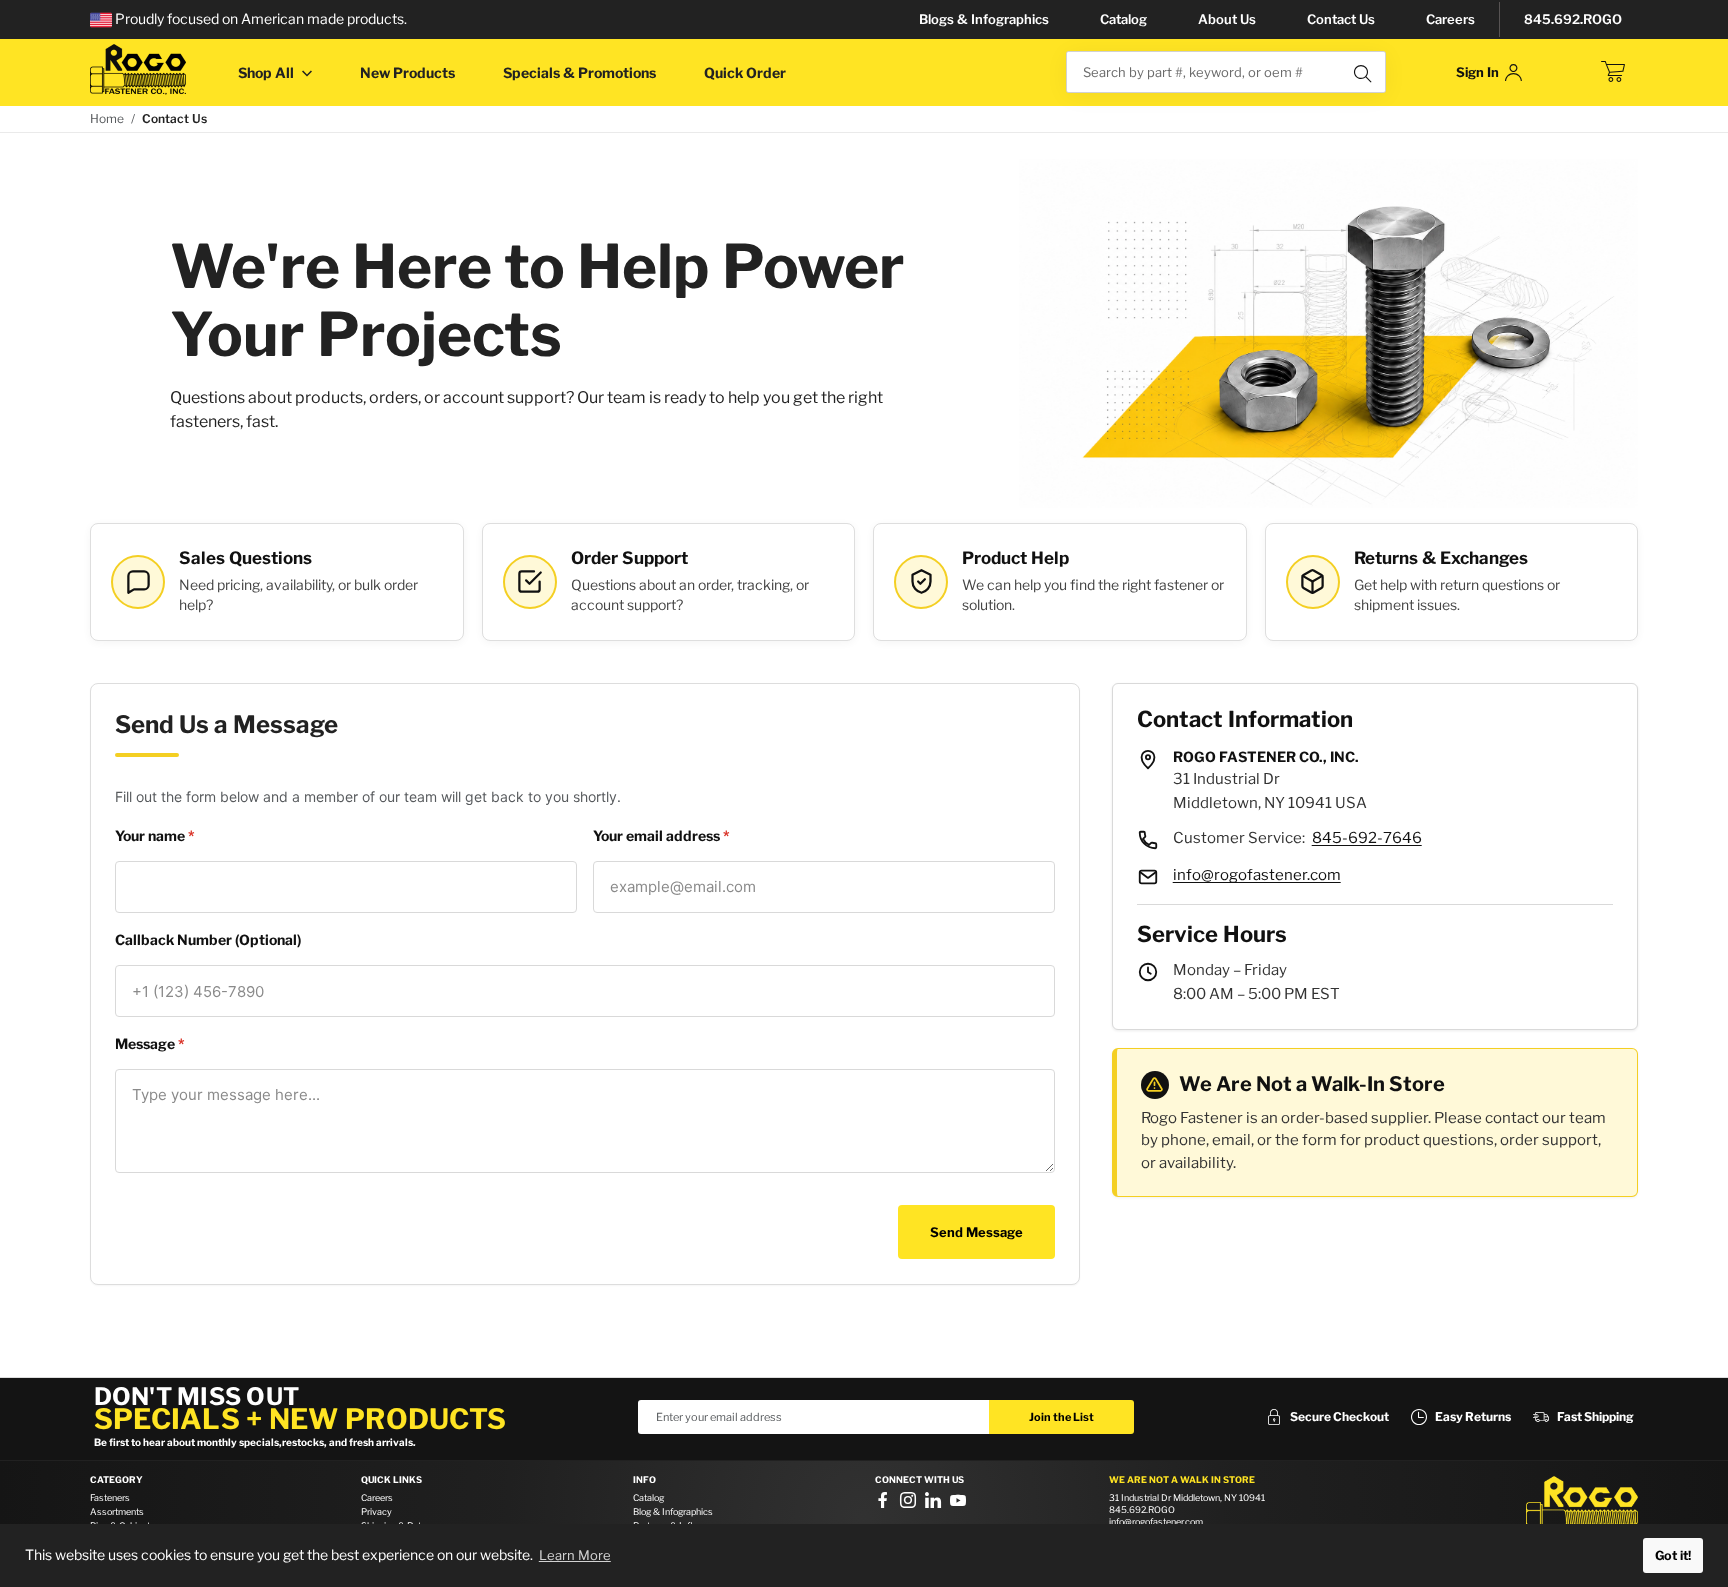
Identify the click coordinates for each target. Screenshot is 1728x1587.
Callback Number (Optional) (208, 939)
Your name (151, 835)
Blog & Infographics (673, 1511)
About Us (1227, 19)
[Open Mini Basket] (1613, 72)
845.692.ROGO (1573, 19)
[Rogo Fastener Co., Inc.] (138, 69)
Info (644, 1480)
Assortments (117, 1511)
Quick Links (391, 1480)
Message (146, 1043)
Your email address (658, 835)
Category (116, 1480)
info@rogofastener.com (1257, 875)
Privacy (376, 1511)
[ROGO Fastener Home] (1582, 1506)
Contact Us (1341, 19)
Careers (1450, 19)
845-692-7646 (1367, 838)
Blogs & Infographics (984, 19)
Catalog (1123, 19)
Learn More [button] (575, 1555)
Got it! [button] (1673, 1555)
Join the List (1061, 1417)
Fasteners (110, 1497)
